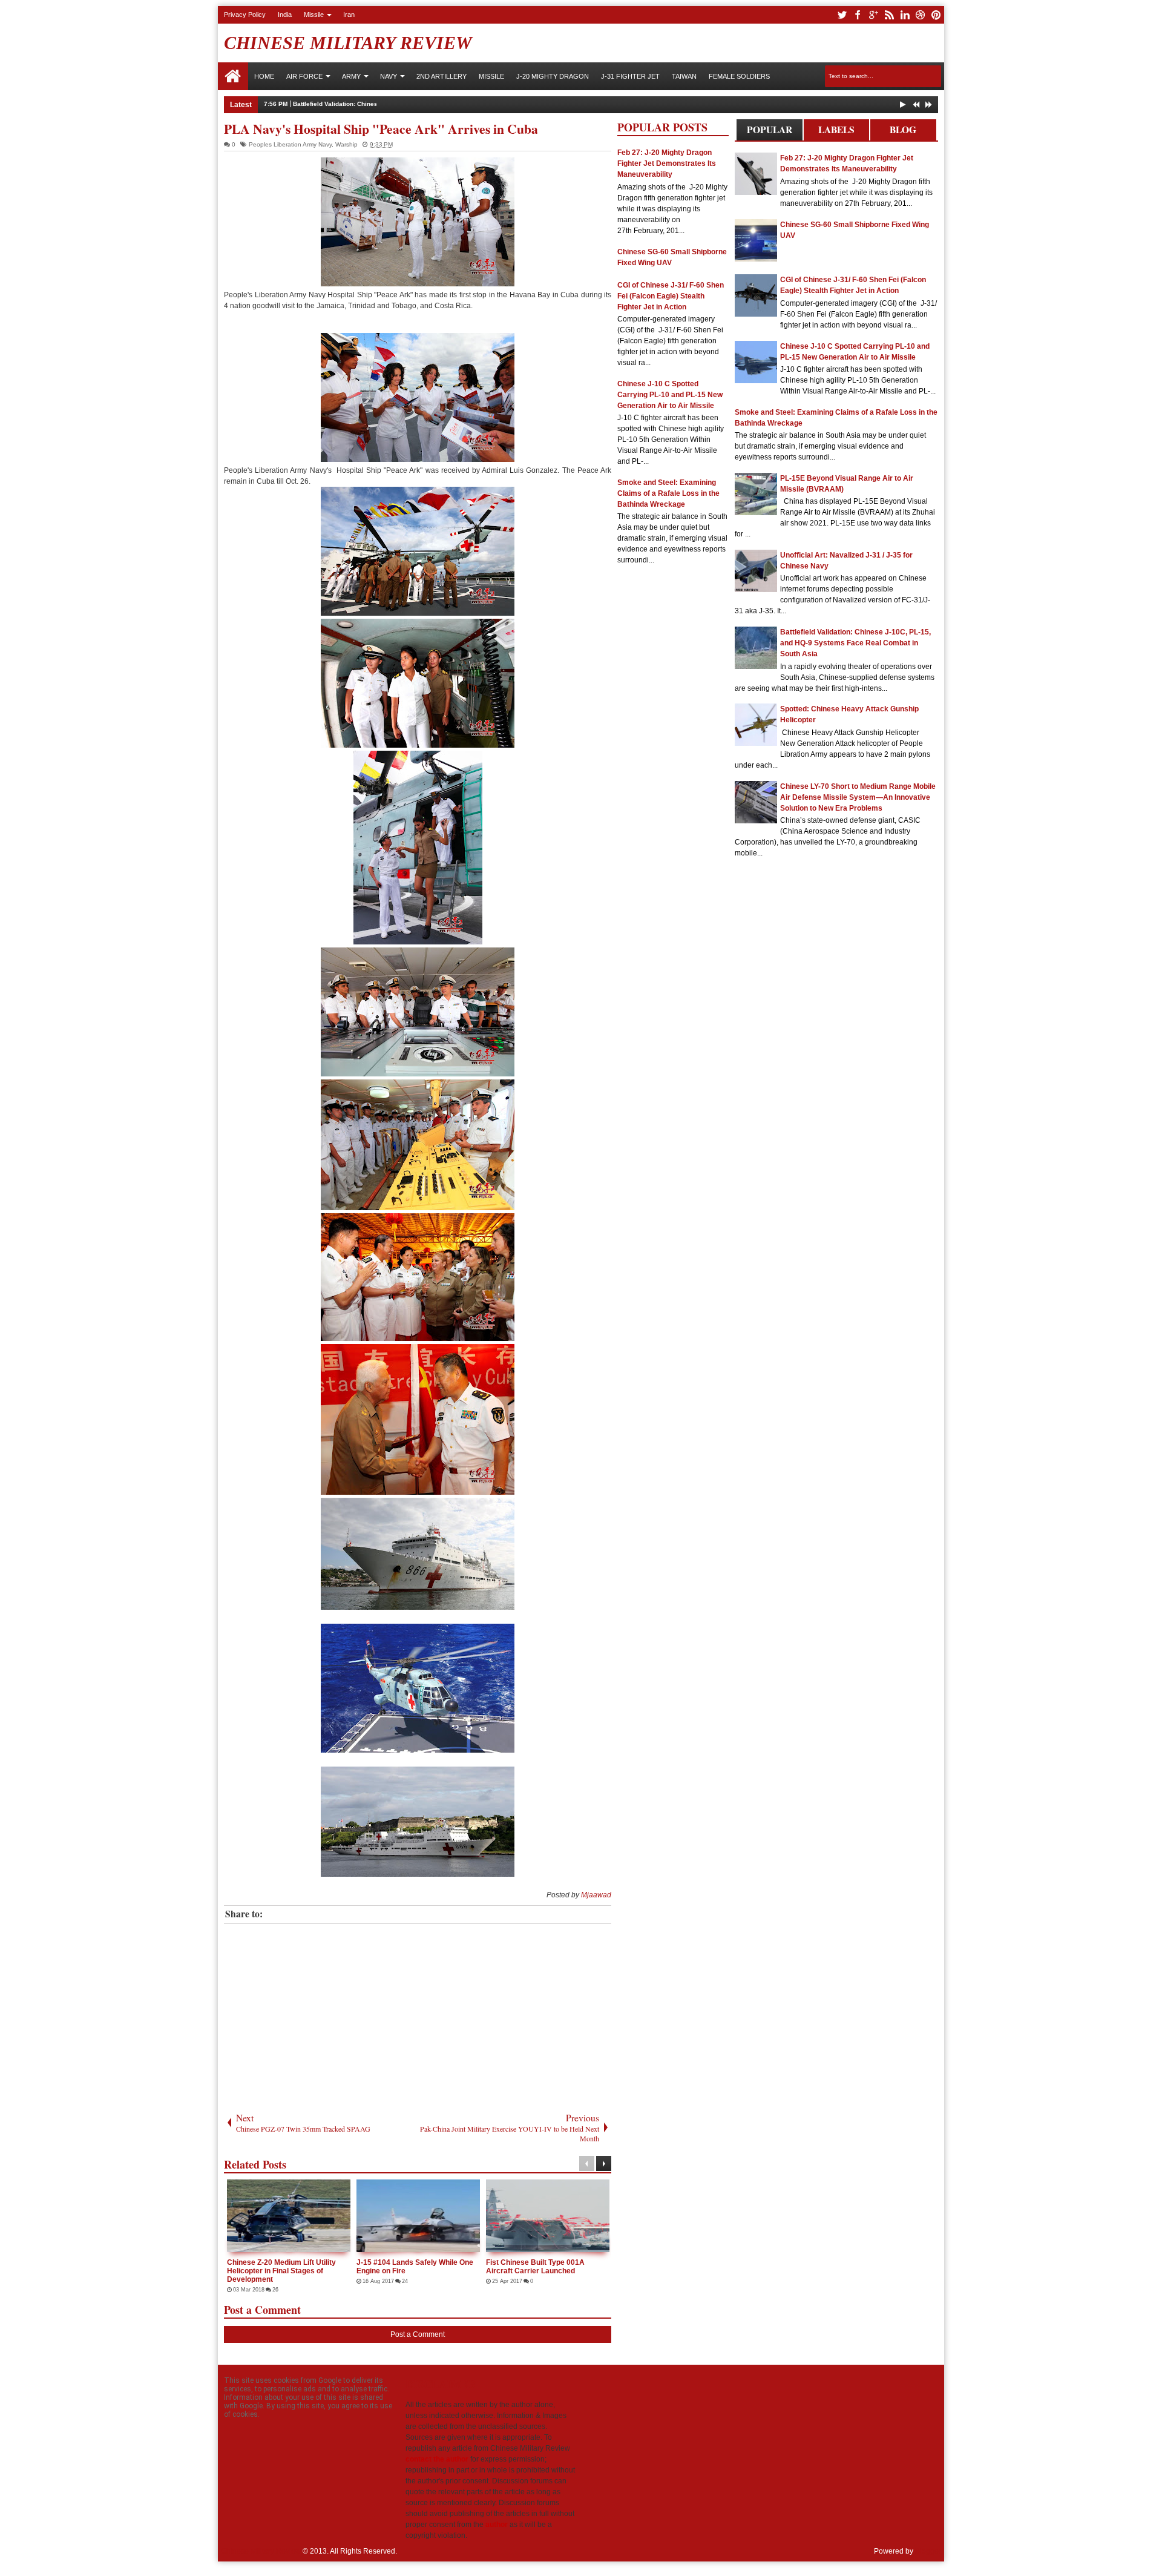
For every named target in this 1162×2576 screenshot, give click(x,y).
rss (889, 15)
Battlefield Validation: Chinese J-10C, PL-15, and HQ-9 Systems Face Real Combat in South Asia (435, 104)
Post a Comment (418, 2334)
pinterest (936, 15)
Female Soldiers (739, 76)
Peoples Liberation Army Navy (290, 144)
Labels (836, 130)
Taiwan (684, 76)
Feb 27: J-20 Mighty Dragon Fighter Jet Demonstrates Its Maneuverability (667, 163)
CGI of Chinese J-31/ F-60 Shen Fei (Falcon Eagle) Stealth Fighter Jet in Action (671, 296)
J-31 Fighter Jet (630, 76)
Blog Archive (903, 132)
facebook (858, 15)
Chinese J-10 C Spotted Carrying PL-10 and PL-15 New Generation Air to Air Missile (670, 395)
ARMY (351, 76)
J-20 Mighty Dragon (553, 76)
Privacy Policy (245, 15)
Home (233, 76)
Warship (346, 144)
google (873, 15)
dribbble (921, 15)
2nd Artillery (441, 76)
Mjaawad (596, 1895)
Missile (314, 15)
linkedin (905, 15)
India (285, 15)
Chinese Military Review (348, 43)
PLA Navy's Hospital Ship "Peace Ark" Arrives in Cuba (381, 129)
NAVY (389, 76)
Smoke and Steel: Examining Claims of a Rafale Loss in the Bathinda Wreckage (668, 493)
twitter (842, 15)
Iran (349, 15)
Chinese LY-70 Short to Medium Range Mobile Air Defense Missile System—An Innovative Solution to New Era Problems (858, 797)
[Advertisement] (418, 2015)
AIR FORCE (304, 76)
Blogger (928, 2551)
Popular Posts (770, 132)
